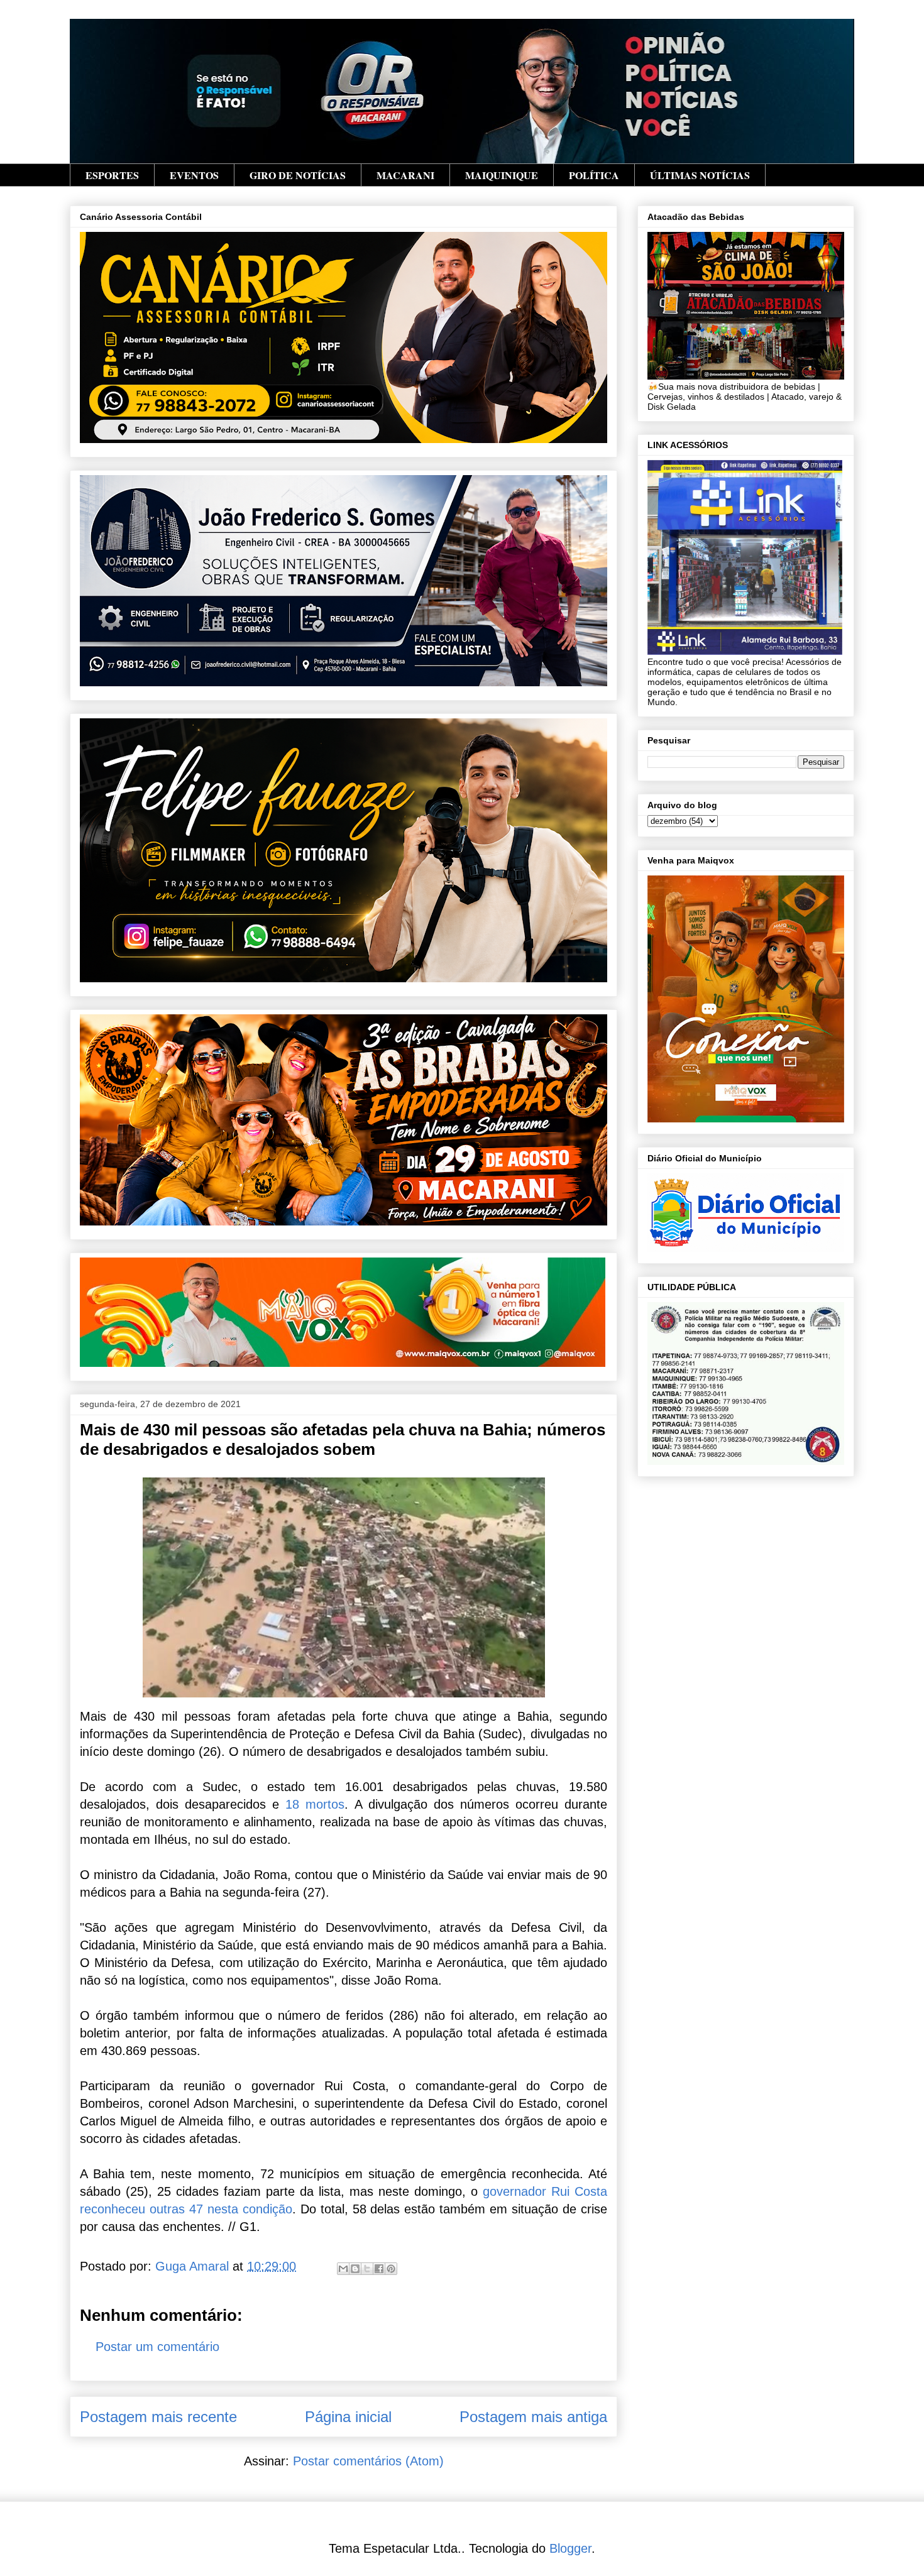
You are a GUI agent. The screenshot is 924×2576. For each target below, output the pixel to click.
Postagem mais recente (158, 2417)
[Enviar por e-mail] (343, 2269)
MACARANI (405, 175)
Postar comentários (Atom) (368, 2461)
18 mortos (315, 1804)
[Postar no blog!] (355, 2269)
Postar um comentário (157, 2347)
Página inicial (348, 2417)
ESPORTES (112, 175)
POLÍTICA (594, 175)
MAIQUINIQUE (502, 175)
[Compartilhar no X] (367, 2269)
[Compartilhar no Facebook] (379, 2269)
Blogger (570, 2548)
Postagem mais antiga (533, 2417)
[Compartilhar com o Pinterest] (391, 2269)
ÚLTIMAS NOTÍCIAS (700, 175)
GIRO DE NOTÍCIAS (298, 175)
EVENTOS (194, 175)
